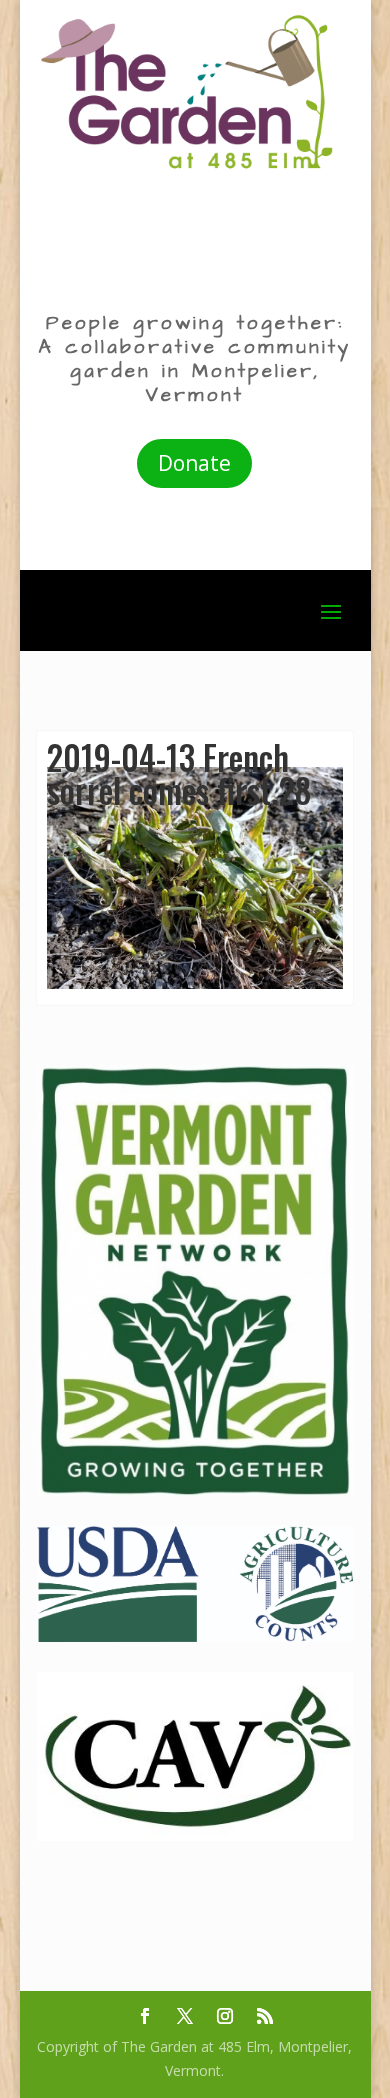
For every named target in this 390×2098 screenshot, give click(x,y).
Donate (194, 463)
